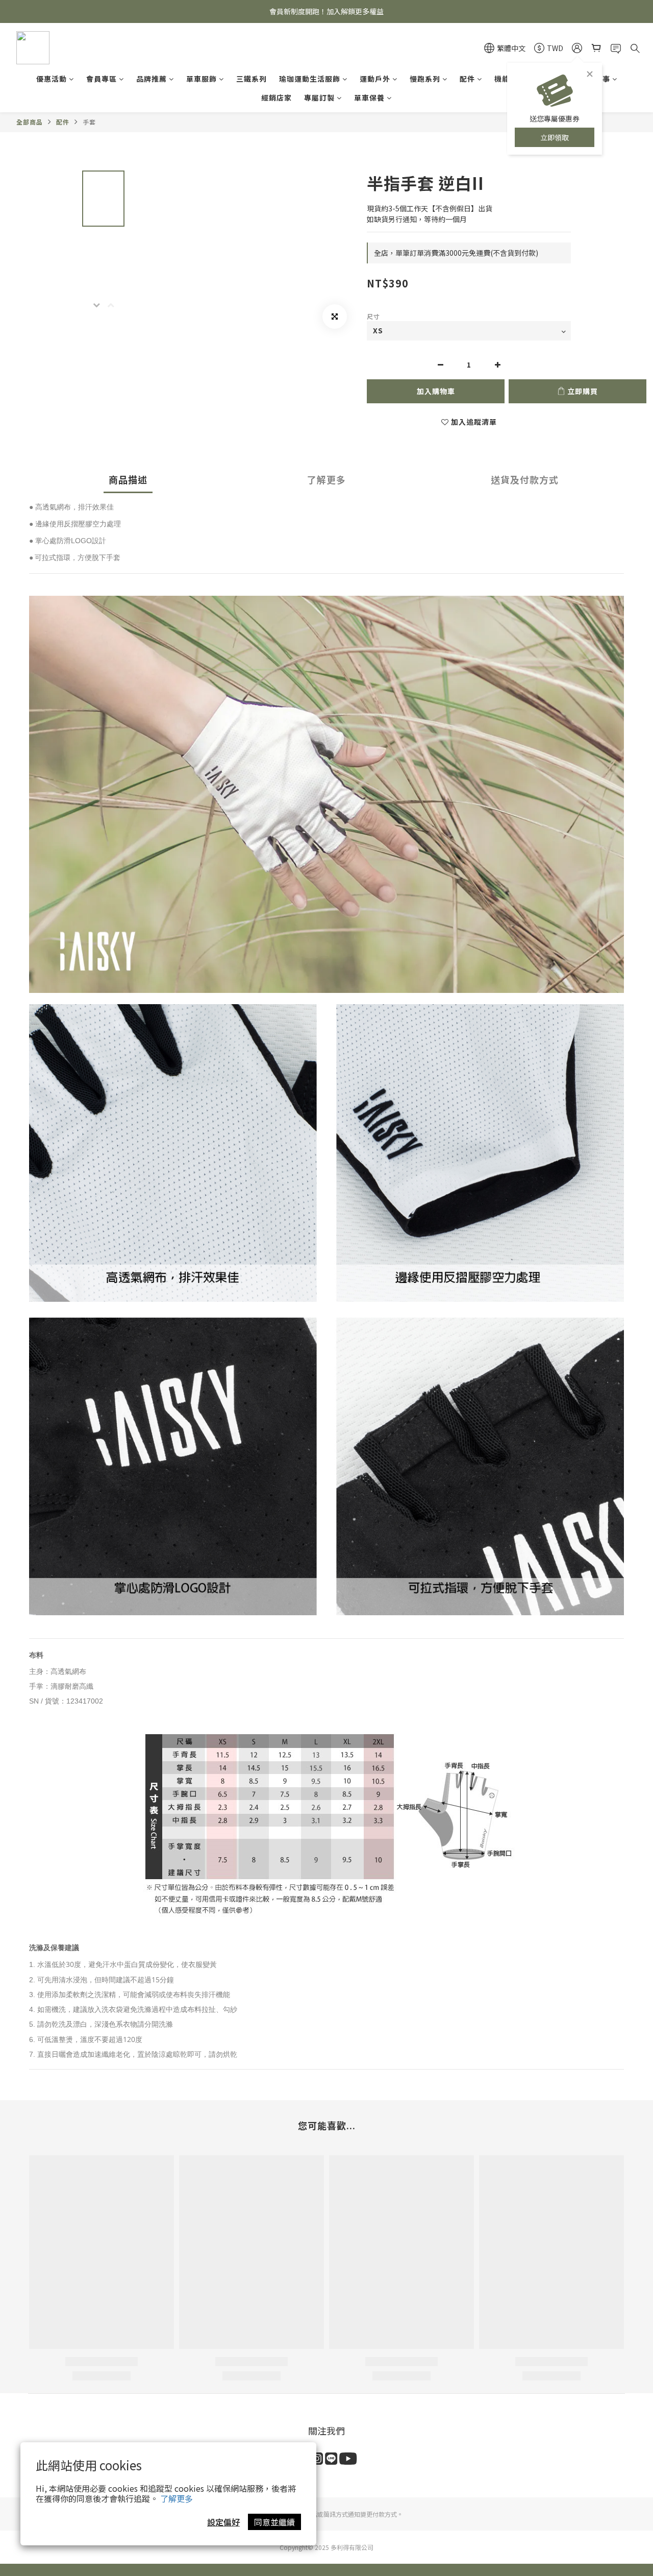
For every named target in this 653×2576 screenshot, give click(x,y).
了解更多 (177, 2498)
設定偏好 (223, 2522)
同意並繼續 (274, 2522)
